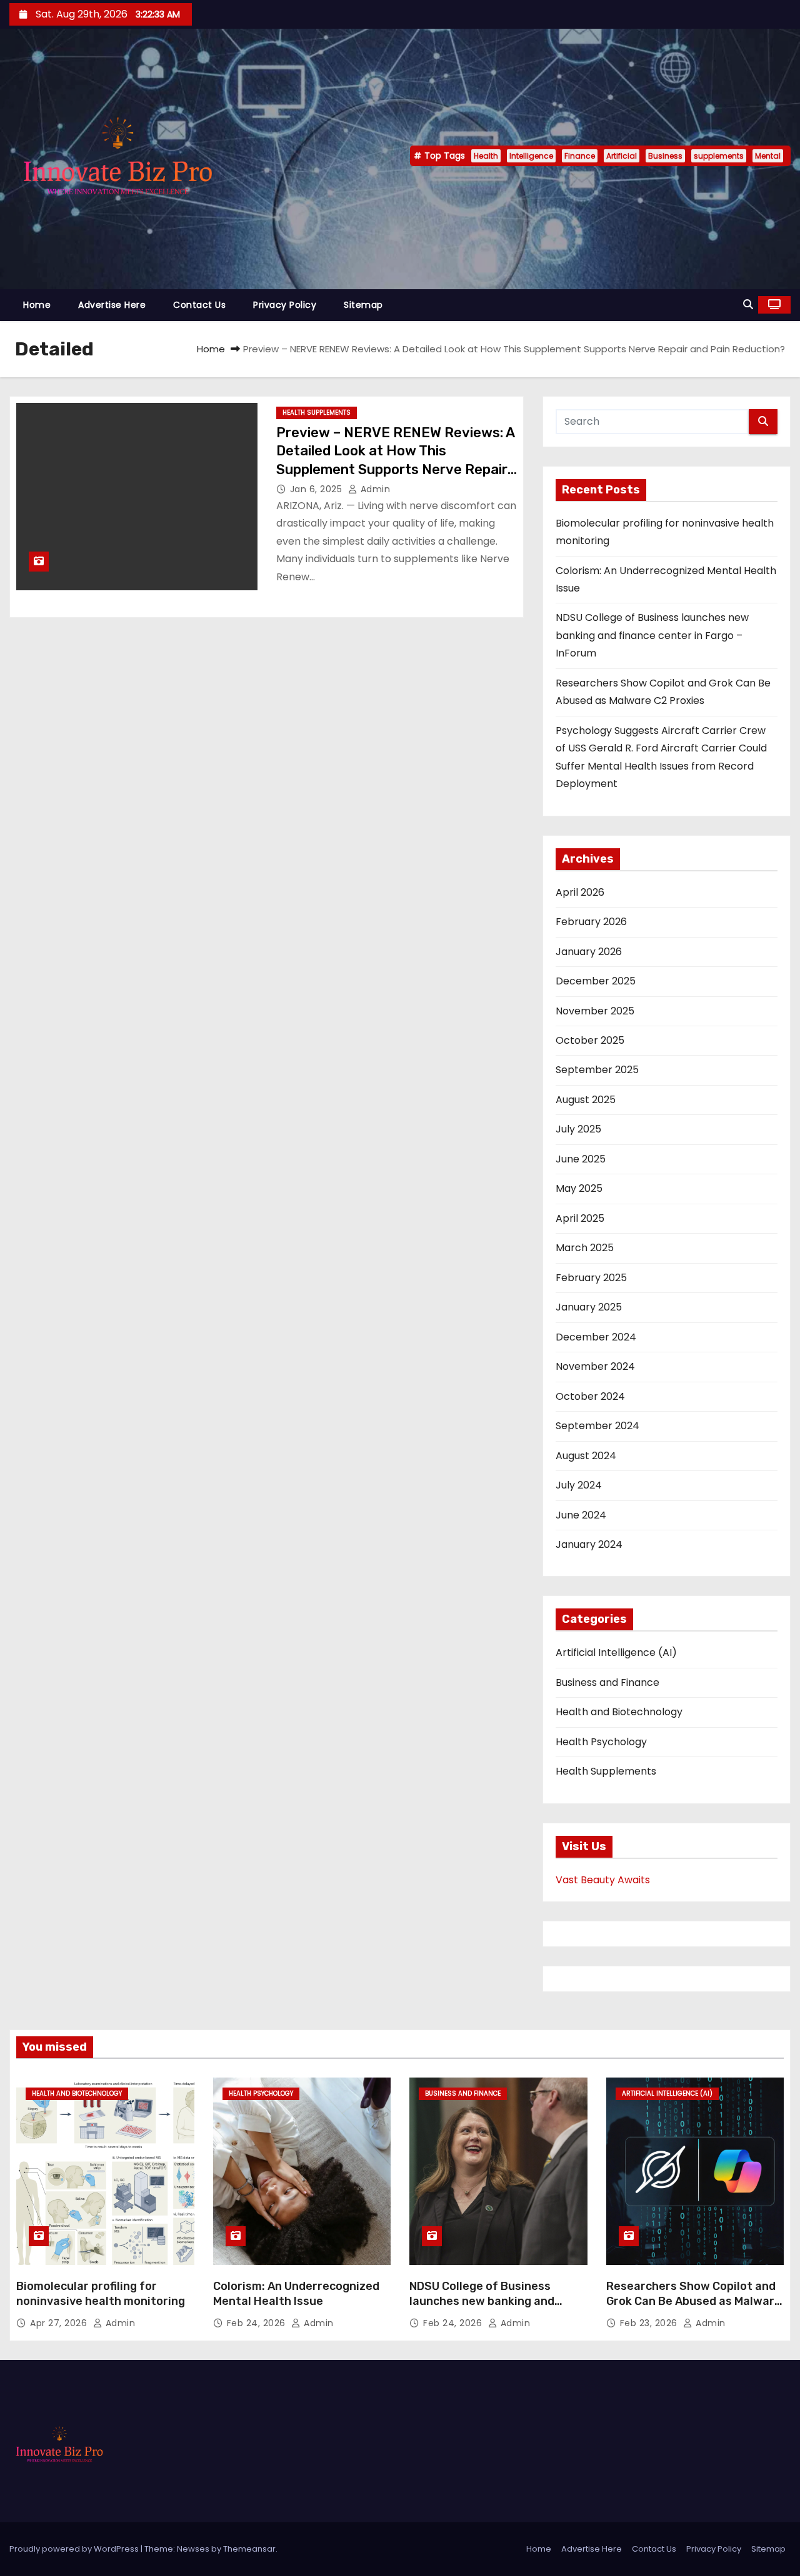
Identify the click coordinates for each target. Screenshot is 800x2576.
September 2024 (597, 1426)
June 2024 (581, 1515)
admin (374, 489)
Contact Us (199, 305)
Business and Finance (607, 1682)
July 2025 (578, 1129)
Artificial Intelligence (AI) (616, 1652)
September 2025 (597, 1070)
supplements (719, 156)
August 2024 (586, 1456)
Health (486, 156)
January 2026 (589, 952)
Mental (768, 156)
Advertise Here (112, 305)
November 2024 (595, 1366)
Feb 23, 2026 (650, 2323)
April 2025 (580, 1218)
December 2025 (596, 981)
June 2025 (581, 1159)
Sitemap (363, 305)
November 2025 (595, 1011)
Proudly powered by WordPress (75, 2549)
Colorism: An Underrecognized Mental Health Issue (296, 2294)
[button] (748, 305)
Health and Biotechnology (619, 1712)
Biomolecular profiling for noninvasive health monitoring (101, 2294)
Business (665, 156)
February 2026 (591, 922)
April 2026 (580, 892)
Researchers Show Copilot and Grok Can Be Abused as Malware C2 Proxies (694, 2301)
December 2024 (596, 1337)
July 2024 (579, 1485)
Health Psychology (601, 1742)
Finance (580, 156)
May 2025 (579, 1188)
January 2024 (589, 1544)
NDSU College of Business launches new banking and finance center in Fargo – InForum (652, 635)
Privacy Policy (285, 305)
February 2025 (591, 1278)
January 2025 (589, 1307)
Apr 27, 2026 (60, 2323)
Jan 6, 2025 (317, 489)
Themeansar (249, 2549)
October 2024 (590, 1396)
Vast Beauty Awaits (603, 1880)
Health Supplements (317, 413)
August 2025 (586, 1100)
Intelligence (531, 156)
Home (37, 305)
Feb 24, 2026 (258, 2323)
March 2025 (585, 1248)
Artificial (622, 156)
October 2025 (590, 1040)
